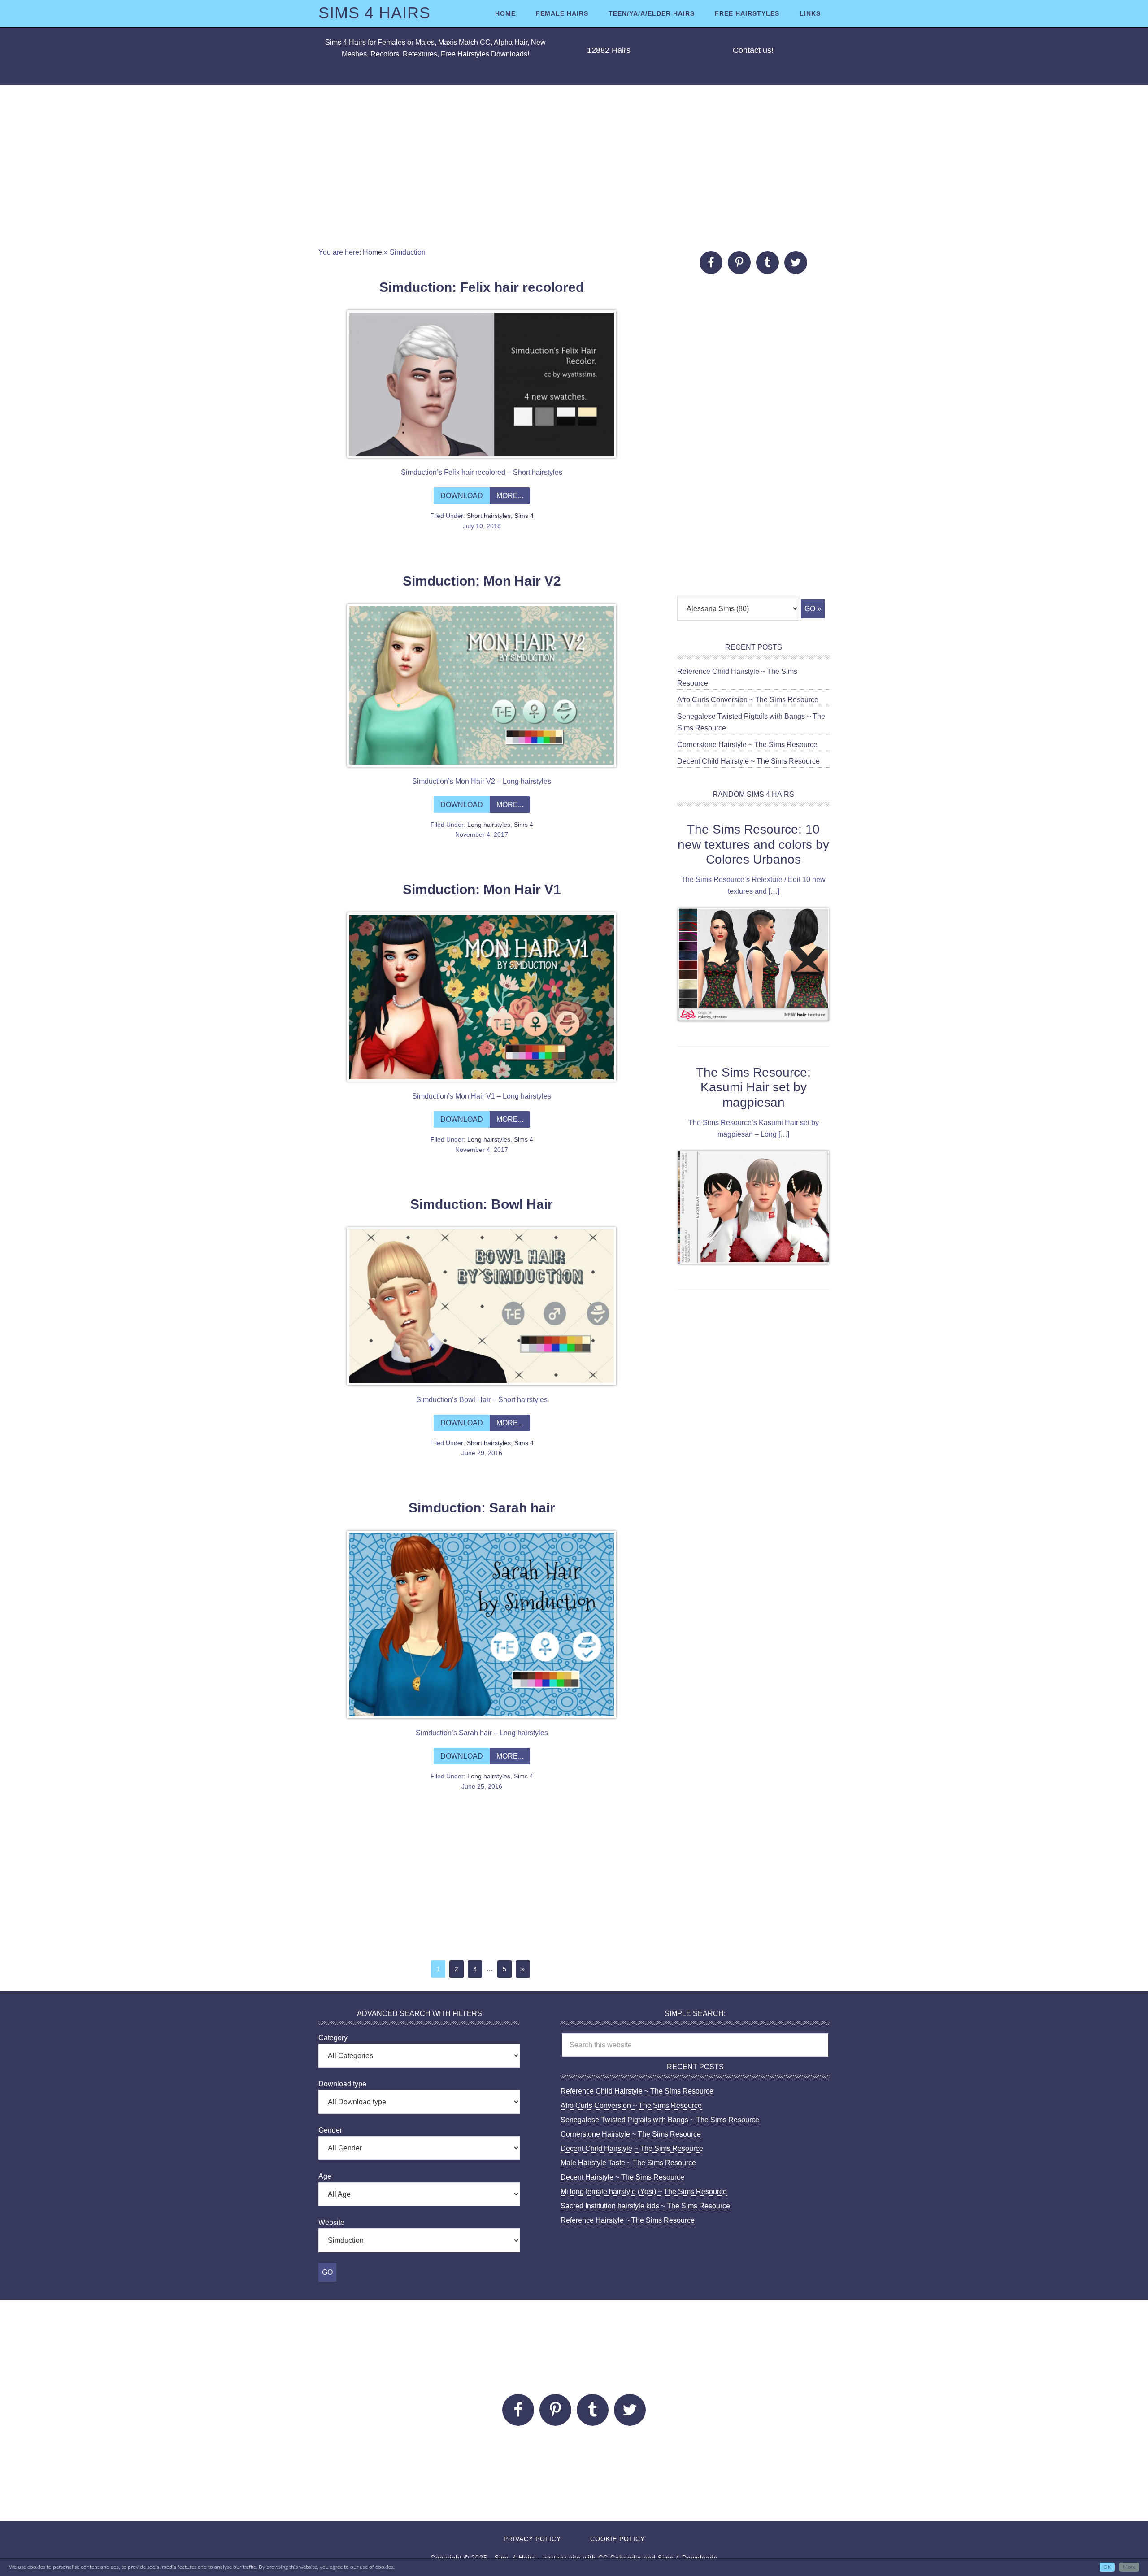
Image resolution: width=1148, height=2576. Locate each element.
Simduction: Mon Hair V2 (482, 581)
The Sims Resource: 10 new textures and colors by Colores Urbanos (753, 844)
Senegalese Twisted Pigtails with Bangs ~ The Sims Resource (660, 2120)
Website (331, 2222)
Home (372, 252)
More (1129, 2567)
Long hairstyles (489, 825)
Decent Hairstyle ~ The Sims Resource (622, 2177)
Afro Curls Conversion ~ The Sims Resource (748, 700)
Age (325, 2176)
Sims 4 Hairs (374, 13)
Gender (330, 2130)
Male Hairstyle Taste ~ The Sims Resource (628, 2163)
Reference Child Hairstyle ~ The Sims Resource (637, 2091)
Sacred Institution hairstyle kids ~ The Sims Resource (645, 2206)
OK (1107, 2567)
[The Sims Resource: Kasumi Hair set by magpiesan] (753, 1209)
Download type (342, 2084)
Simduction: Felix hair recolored (482, 287)
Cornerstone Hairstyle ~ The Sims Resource (747, 745)
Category (333, 2038)
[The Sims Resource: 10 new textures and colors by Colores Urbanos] (753, 966)
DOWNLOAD (462, 496)
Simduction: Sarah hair (482, 1508)
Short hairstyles (489, 516)
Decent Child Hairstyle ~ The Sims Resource (748, 761)
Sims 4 (524, 516)
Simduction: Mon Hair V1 (482, 889)
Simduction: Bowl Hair (482, 1204)
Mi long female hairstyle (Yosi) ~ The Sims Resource (644, 2192)
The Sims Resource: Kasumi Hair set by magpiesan (753, 1087)
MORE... (510, 496)
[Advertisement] (574, 166)
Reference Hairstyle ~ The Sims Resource (628, 2220)
